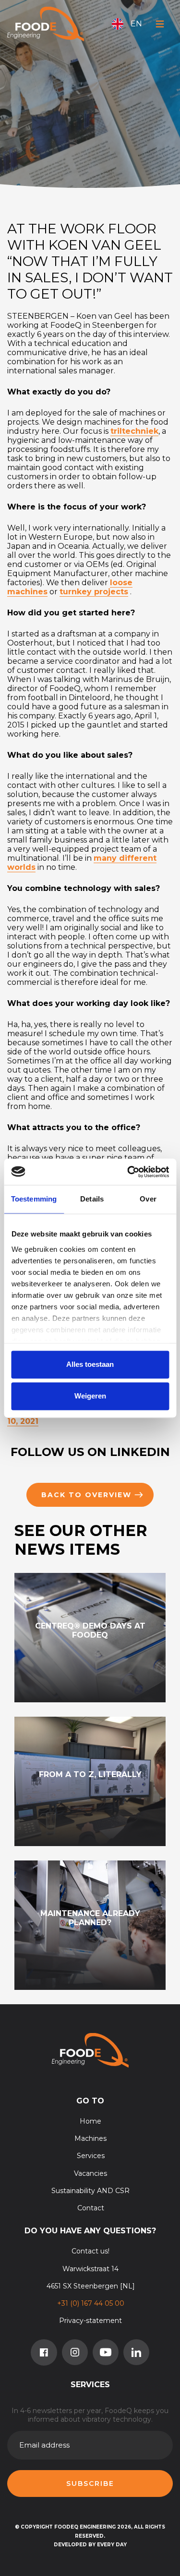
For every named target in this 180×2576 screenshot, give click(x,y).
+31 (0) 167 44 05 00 (91, 2303)
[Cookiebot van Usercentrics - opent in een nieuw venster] (128, 1172)
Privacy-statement (90, 2321)
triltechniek (134, 431)
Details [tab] (92, 1199)
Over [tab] (148, 1199)
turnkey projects (94, 592)
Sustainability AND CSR (90, 2191)
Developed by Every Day (90, 2545)
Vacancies (90, 2173)
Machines (90, 2138)
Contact (91, 2208)
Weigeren (90, 1396)
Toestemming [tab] (34, 1199)
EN (136, 24)
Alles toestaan (90, 1365)
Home (90, 2121)
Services (91, 2156)
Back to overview (86, 1495)
